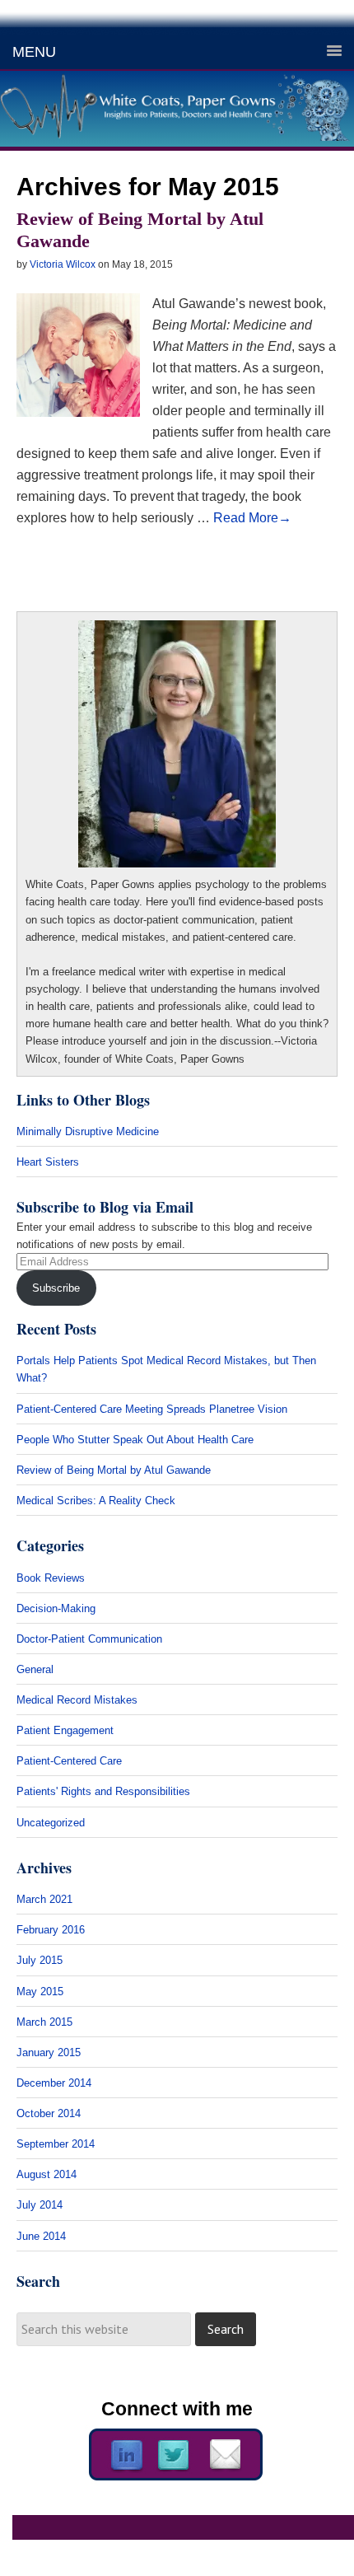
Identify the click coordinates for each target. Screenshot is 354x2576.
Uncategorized (51, 1823)
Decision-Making (56, 1608)
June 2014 (41, 2236)
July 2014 (40, 2205)
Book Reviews (51, 1578)
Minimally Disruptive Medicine (89, 1131)
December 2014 (54, 2083)
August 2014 (47, 2174)
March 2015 (44, 2022)
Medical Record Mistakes (77, 1700)
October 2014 (49, 2113)
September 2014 (56, 2144)
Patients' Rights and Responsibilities (103, 1791)
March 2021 (44, 1899)
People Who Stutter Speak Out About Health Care (135, 1440)
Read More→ (252, 518)
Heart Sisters (48, 1162)
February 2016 (51, 1930)
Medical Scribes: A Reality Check (96, 1501)
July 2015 (40, 1960)
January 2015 (49, 2052)
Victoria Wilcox (63, 264)
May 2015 (40, 1992)
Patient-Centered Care (69, 1761)
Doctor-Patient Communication (89, 1639)
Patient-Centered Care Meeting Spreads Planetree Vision (152, 1409)
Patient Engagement (65, 1730)
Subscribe (56, 1288)
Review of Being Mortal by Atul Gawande (114, 1470)
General (35, 1669)
